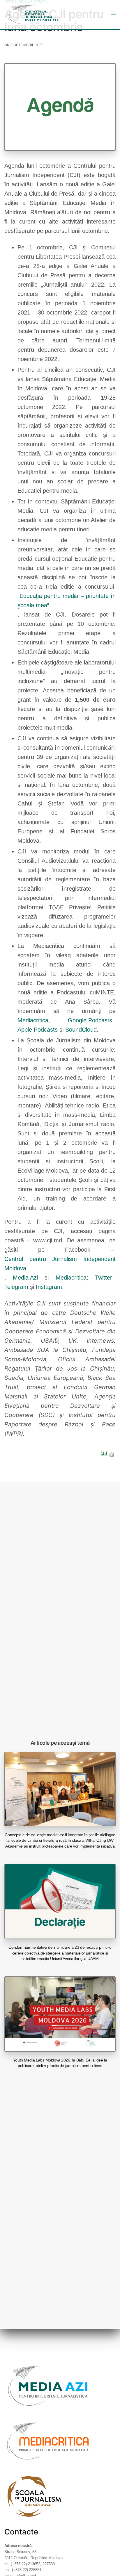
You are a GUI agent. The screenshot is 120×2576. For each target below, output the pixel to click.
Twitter (104, 1278)
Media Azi (25, 1278)
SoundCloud (81, 1030)
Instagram (49, 1287)
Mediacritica (33, 1020)
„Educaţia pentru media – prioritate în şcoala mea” (67, 601)
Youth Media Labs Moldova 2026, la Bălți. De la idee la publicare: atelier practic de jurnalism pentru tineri (60, 2063)
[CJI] (33, 15)
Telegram (16, 1287)
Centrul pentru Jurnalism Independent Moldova (60, 1264)
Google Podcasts (90, 1020)
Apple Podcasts (38, 1030)
